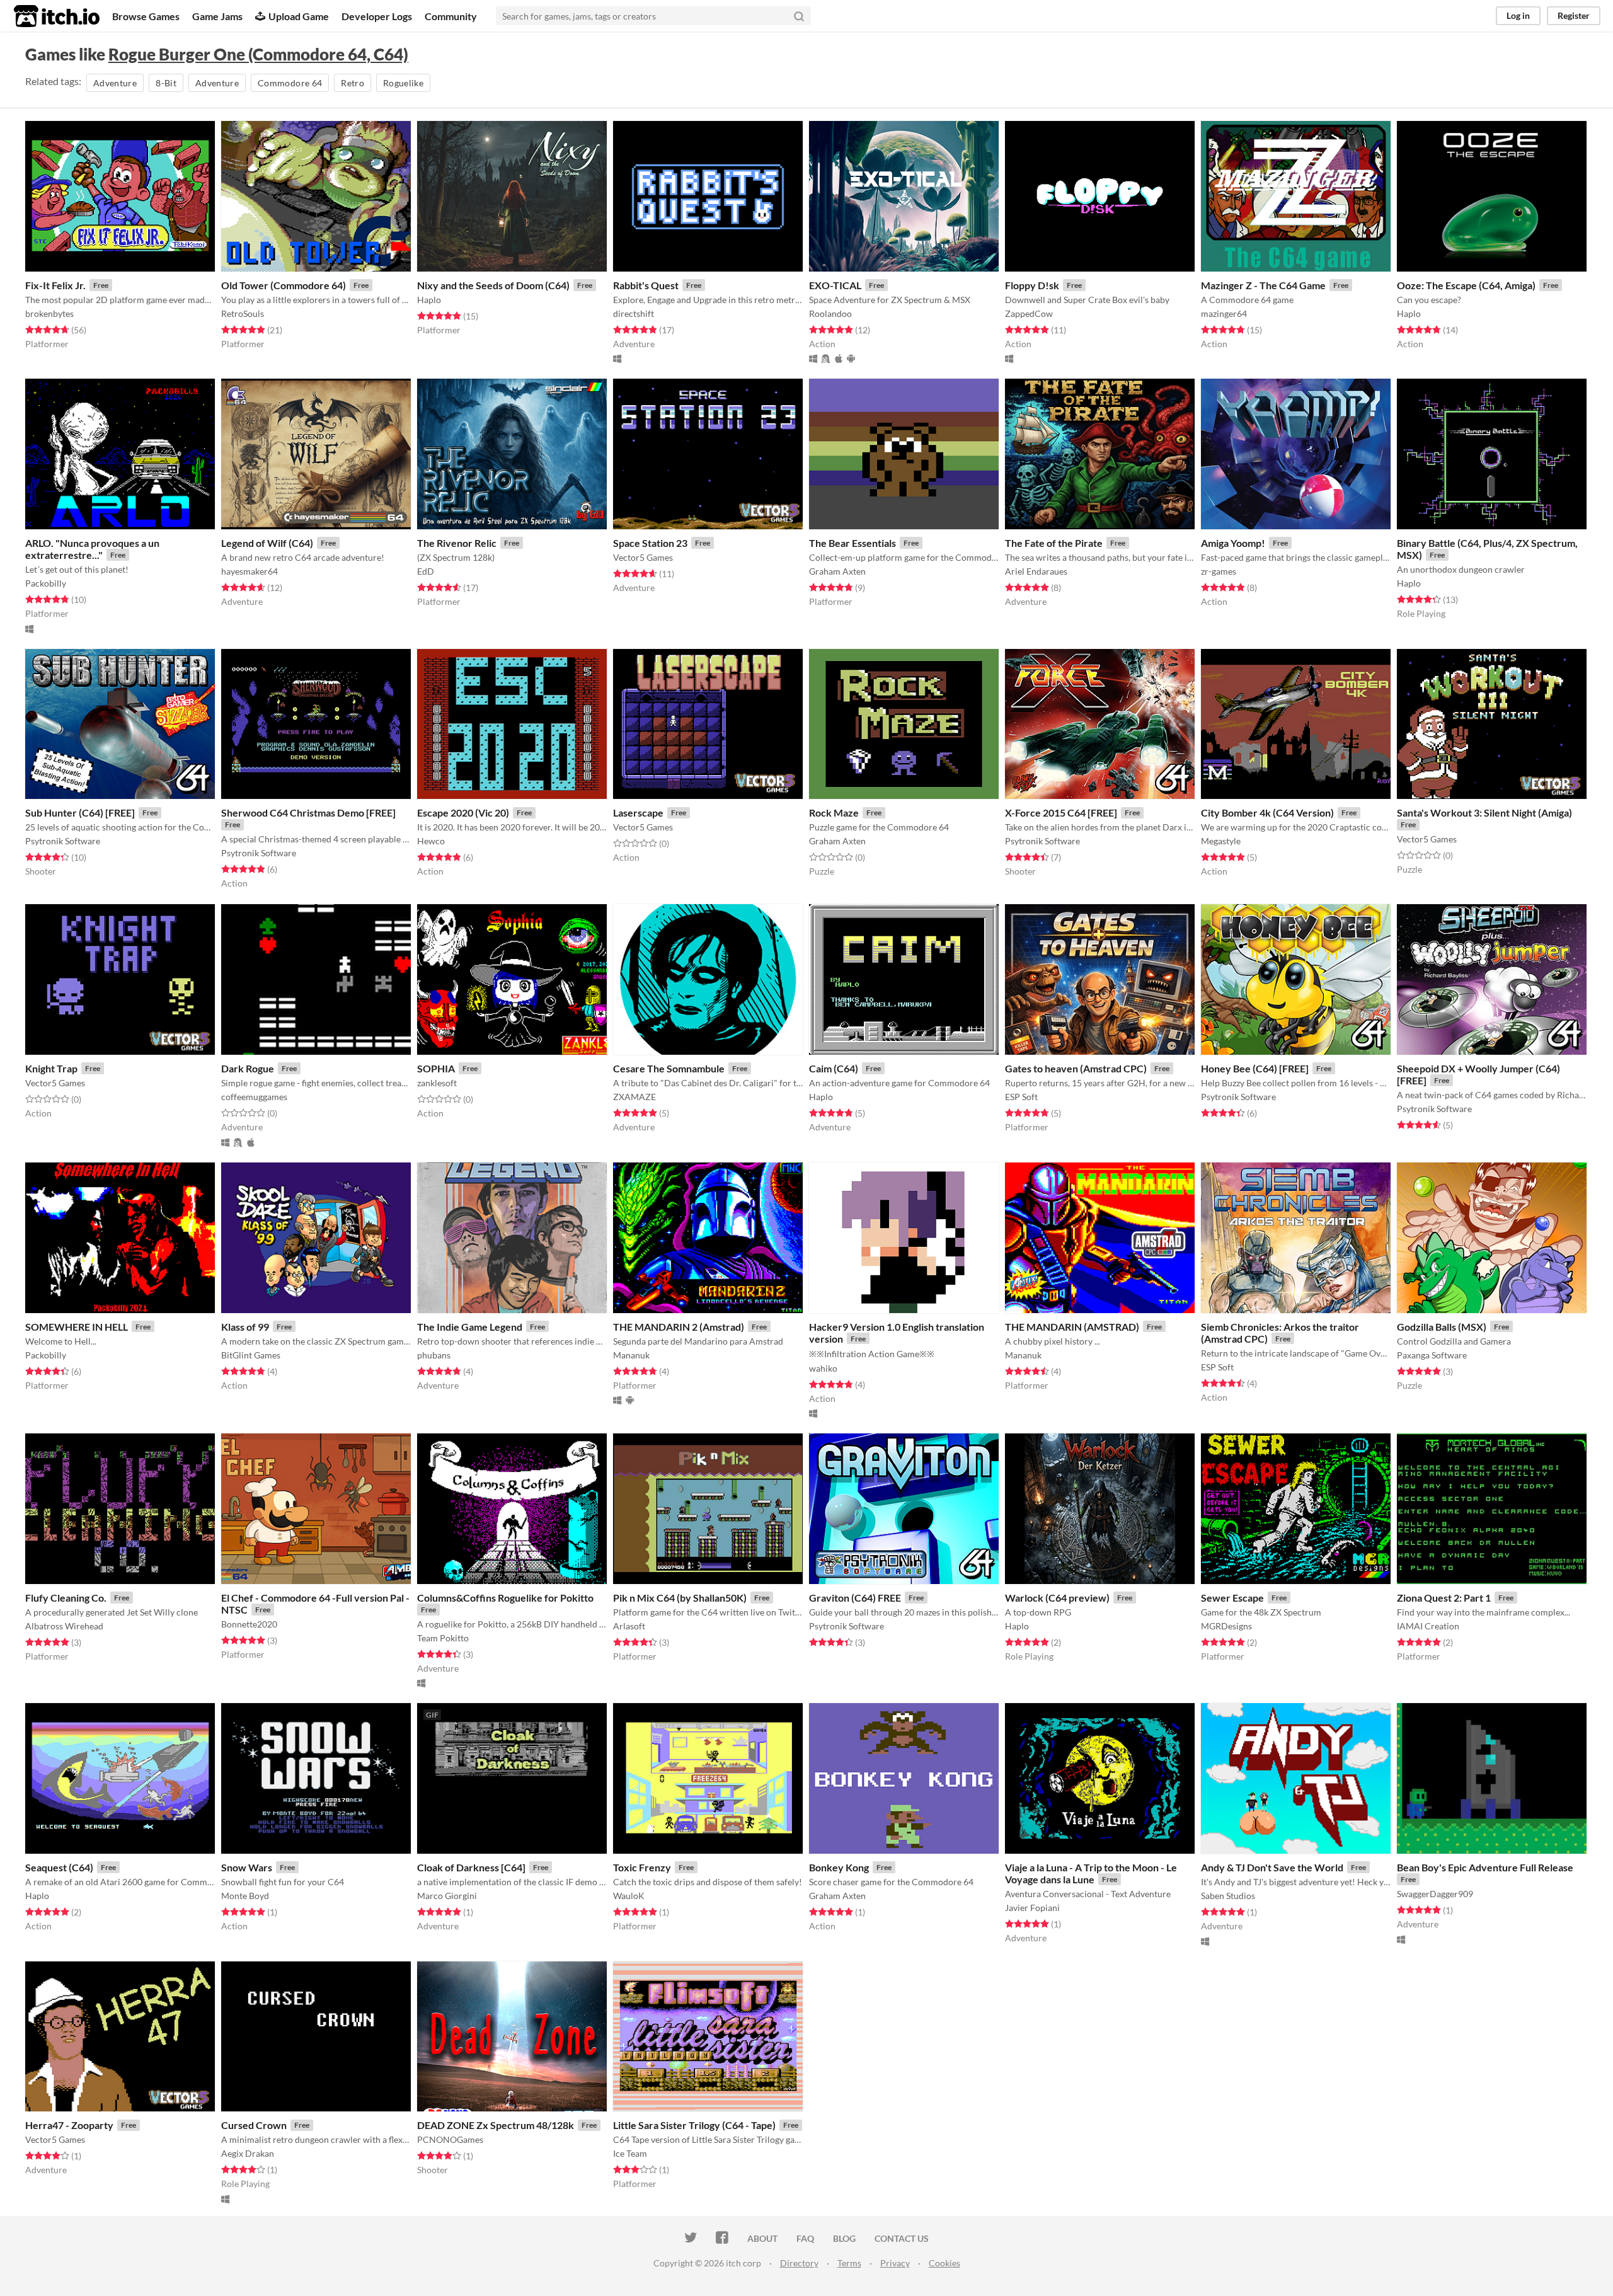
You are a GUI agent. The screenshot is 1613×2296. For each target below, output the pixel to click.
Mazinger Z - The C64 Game (1263, 285)
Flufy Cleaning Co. (66, 1598)
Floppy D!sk (1032, 285)
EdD (426, 571)
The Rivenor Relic (457, 543)
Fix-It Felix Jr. (55, 285)
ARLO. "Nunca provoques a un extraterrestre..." (92, 549)
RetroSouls (243, 313)
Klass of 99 (245, 1327)
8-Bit (166, 83)
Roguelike (403, 83)
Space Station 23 (650, 543)
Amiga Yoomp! (1233, 543)
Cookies (944, 2263)
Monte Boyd (245, 1896)
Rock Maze (834, 812)
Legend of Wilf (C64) (267, 543)
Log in (1518, 15)
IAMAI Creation (1428, 1626)
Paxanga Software (1432, 1355)
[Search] (799, 16)
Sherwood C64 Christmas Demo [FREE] (308, 812)
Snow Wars (247, 1867)
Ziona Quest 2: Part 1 (1444, 1598)
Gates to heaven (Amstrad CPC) (1076, 1068)
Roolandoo (830, 313)
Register (1574, 15)
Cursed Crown (254, 2125)
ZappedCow (1029, 313)
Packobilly (46, 583)
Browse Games (146, 16)
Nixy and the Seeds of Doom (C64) (493, 285)
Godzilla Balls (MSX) (1442, 1327)
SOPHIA (436, 1068)
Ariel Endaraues (1036, 571)
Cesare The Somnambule (669, 1068)
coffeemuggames (254, 1097)
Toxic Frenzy (642, 1867)
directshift (634, 313)
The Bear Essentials (852, 543)
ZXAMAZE (634, 1097)
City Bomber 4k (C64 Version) (1267, 812)
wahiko (823, 1368)
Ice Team (630, 2153)
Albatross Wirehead (64, 1626)
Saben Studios (1228, 1896)
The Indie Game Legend (470, 1327)
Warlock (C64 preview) (1057, 1598)
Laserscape (638, 812)
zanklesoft (437, 1083)
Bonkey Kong (839, 1867)
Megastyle (1221, 841)
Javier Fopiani (1032, 1908)
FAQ (805, 2238)
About (762, 2238)
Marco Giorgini (447, 1896)
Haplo (429, 300)
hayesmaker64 (250, 571)
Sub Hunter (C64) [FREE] (80, 812)
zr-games (1219, 571)
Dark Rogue (248, 1068)
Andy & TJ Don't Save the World (1272, 1867)
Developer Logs (377, 16)
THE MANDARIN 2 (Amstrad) (679, 1327)
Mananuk (631, 1355)
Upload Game (299, 16)
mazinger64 (1224, 313)
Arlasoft (629, 1626)
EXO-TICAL (835, 285)
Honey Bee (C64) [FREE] (1255, 1068)
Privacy (895, 2263)
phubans (434, 1355)
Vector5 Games (643, 557)
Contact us (902, 2238)
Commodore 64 (290, 83)
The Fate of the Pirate (1054, 543)
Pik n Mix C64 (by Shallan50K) (680, 1598)
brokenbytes (49, 313)
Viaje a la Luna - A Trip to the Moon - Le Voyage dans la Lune (1091, 1873)
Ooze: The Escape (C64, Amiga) (1466, 285)
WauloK (629, 1896)
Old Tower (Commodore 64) (284, 285)
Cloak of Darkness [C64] (471, 1867)
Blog (844, 2238)
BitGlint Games (251, 1355)
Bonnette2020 (249, 1624)
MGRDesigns (1226, 1626)
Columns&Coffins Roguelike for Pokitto (505, 1598)
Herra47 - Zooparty (69, 2125)
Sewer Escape (1232, 1598)
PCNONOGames (450, 2139)
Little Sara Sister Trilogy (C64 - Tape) (694, 2125)
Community (451, 16)
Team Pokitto (443, 1638)
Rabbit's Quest (646, 285)
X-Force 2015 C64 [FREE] (1061, 812)
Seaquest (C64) (59, 1867)
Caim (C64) (834, 1068)
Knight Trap (51, 1068)
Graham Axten (837, 571)
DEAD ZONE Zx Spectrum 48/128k (496, 2125)
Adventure (115, 83)
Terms (849, 2263)
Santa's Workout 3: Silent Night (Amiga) (1484, 812)
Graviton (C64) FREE (855, 1598)
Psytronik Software (63, 841)
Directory (799, 2263)
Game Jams (217, 16)
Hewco (431, 841)
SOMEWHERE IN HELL (77, 1327)
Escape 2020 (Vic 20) (463, 812)
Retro (353, 83)
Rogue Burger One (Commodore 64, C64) (258, 54)
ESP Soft (1021, 1097)
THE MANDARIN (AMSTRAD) (1072, 1327)
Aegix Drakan (248, 2153)
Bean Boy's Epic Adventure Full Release (1485, 1867)
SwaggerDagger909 (1435, 1894)
